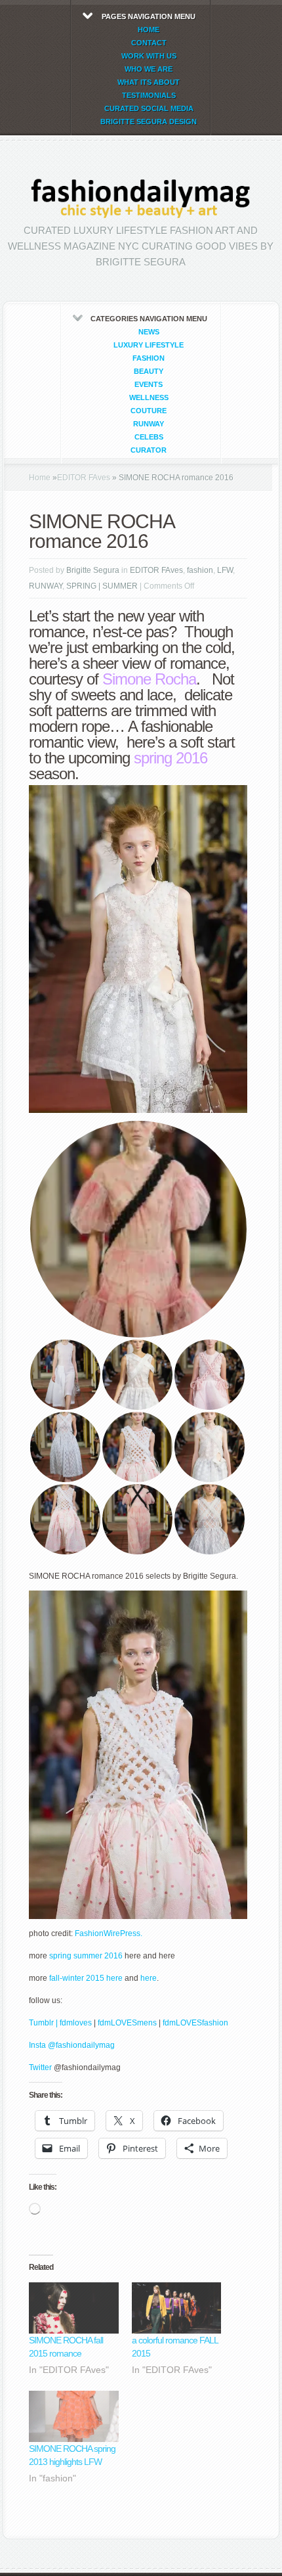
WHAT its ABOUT (149, 82)
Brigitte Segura (93, 570)
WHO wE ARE (149, 69)
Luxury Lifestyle (149, 345)
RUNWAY (149, 424)
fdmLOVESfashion (195, 2023)
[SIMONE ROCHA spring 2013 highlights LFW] (74, 2416)
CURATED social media (149, 108)
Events (149, 384)
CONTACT (149, 43)
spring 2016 (171, 758)
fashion (149, 358)
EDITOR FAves (84, 478)
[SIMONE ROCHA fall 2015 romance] (74, 2308)
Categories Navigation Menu (149, 384)
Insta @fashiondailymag (72, 2045)
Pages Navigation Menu (149, 69)
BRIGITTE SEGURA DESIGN (149, 122)
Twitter (41, 2068)
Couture (149, 411)
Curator (149, 450)
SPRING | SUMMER (102, 586)
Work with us (149, 56)
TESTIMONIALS (149, 95)
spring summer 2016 (87, 1956)
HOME (149, 30)
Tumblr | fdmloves (60, 2023)
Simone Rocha (149, 679)
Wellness (149, 397)
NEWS (149, 332)
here (148, 1978)
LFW (225, 570)
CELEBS (149, 437)
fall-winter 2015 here (86, 1978)
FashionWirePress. (109, 1933)
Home (40, 478)
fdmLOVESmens (127, 2023)
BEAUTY (149, 371)
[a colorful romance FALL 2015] (177, 2308)
